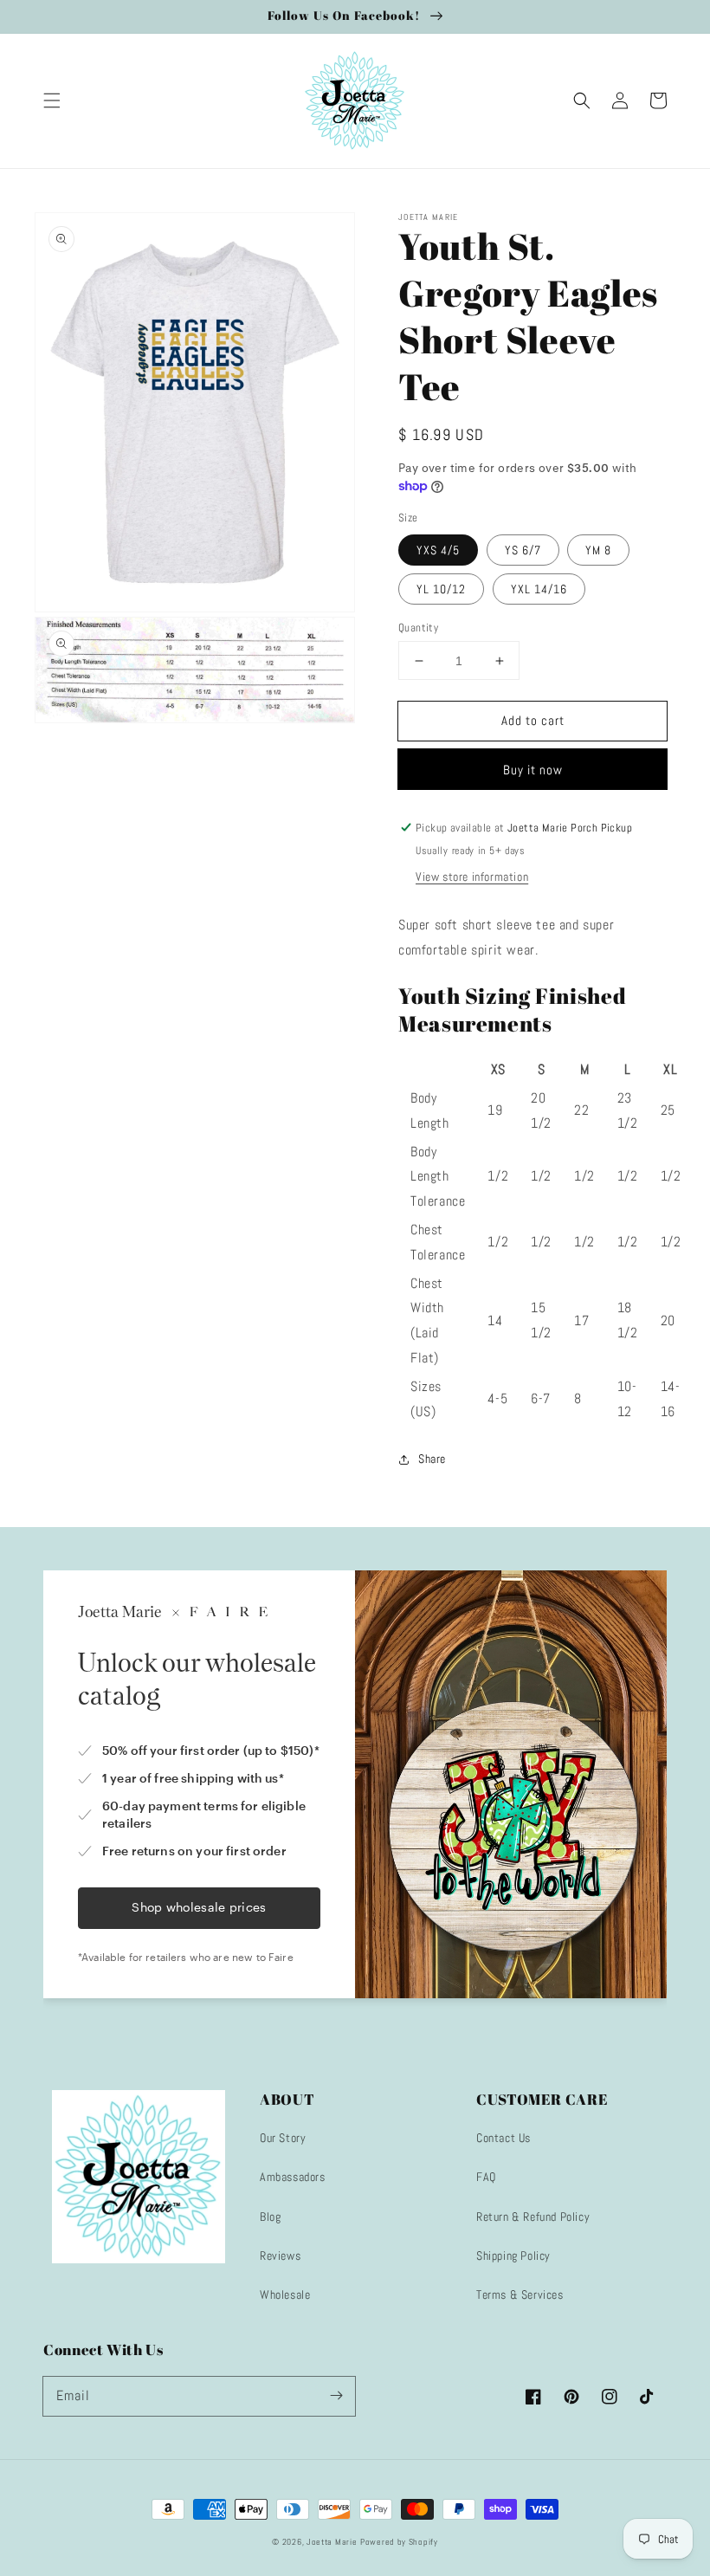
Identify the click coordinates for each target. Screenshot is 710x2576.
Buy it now (533, 770)
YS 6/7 (523, 550)
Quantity (418, 628)
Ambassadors (293, 2177)
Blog (270, 2217)
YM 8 (598, 550)
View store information (472, 877)
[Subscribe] (336, 2396)
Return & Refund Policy (533, 2217)
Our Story (283, 2138)
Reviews (280, 2256)
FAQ (486, 2177)
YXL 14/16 (539, 589)
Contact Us (503, 2138)
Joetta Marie (332, 2542)
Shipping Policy (513, 2256)
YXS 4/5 (438, 550)
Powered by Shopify (399, 2542)
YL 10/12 (441, 589)
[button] (52, 100)
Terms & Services (520, 2294)
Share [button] (432, 1459)
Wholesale (285, 2294)
